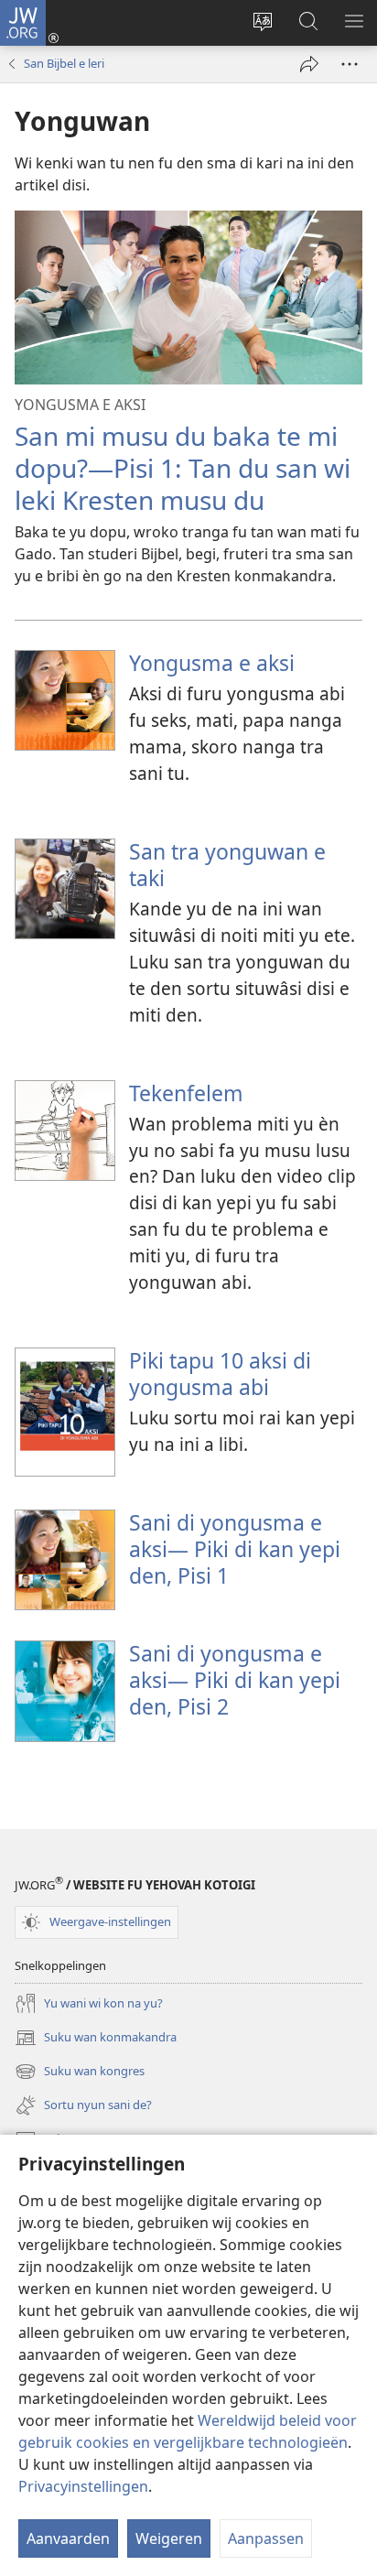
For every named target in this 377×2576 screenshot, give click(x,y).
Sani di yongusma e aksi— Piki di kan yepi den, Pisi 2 (235, 1680)
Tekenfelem (186, 1093)
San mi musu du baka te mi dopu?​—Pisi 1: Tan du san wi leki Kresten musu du (183, 468)
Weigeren (169, 2538)
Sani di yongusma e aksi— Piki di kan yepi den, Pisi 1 (235, 1549)
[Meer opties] (350, 64)
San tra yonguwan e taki (227, 865)
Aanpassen (266, 2538)
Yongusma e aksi (212, 663)
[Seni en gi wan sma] (309, 64)
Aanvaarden (68, 2538)
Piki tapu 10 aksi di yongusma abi (220, 1374)
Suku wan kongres (80, 2073)
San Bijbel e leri (64, 63)
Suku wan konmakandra (96, 2039)
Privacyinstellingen (83, 2486)
